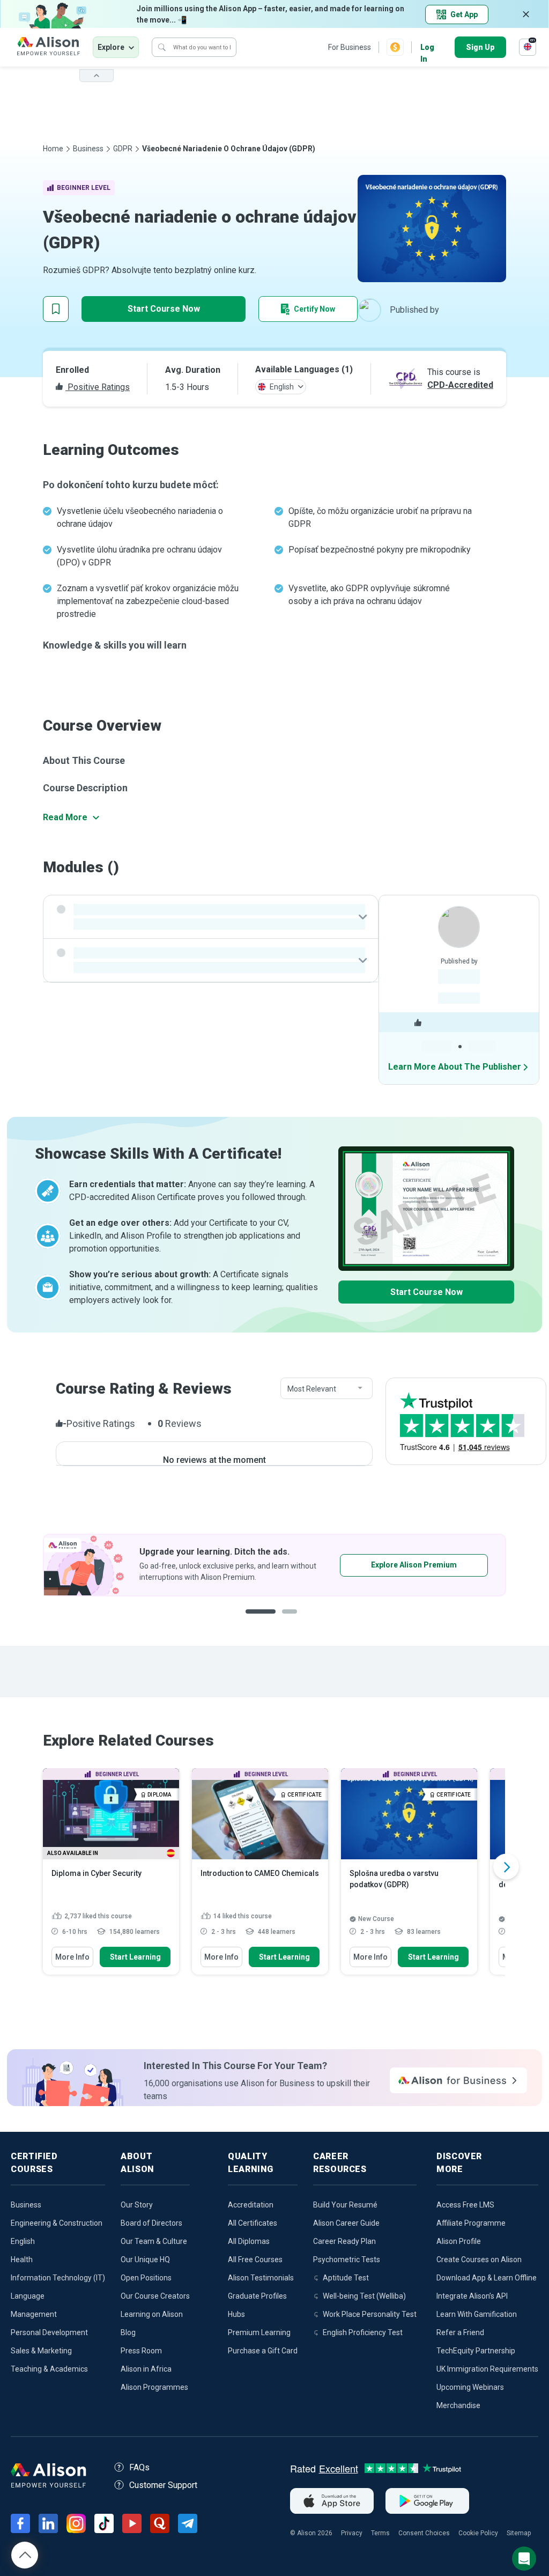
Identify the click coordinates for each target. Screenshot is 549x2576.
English (23, 2241)
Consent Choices (424, 2533)
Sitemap (519, 2533)
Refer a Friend (460, 2332)
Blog (128, 2332)
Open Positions (146, 2278)
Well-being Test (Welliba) (364, 2296)
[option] (274, 1565)
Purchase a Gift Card (263, 2351)
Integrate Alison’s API (472, 2296)
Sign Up (480, 47)
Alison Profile (459, 2241)
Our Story (137, 2205)
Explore (111, 47)
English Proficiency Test (363, 2332)
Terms (380, 2533)
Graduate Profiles (257, 2296)
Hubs (236, 2314)
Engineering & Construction (57, 2223)
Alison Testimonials (261, 2278)
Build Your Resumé (345, 2205)
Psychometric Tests (347, 2259)
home (53, 149)
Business (88, 149)
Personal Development (49, 2332)
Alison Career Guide (346, 2223)
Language (28, 2296)
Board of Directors (151, 2223)
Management (34, 2314)
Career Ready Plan (344, 2241)
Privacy (352, 2533)
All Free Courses (255, 2259)
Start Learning (135, 1957)
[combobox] (327, 1389)
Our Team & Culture (154, 2241)
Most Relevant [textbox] (312, 1389)
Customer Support (163, 2485)
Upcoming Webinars (470, 2387)
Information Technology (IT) (58, 2278)
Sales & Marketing (41, 2351)
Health (22, 2259)
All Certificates (253, 2223)
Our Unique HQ (145, 2259)
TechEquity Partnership (476, 2351)
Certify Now (314, 309)
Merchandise (458, 2405)
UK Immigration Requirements (487, 2369)
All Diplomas (249, 2241)
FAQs (139, 2467)
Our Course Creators (155, 2296)
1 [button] (261, 1620)
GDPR (123, 149)
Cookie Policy (478, 2533)
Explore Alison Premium (414, 1565)
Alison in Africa (146, 2369)
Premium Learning (259, 2332)
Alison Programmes (154, 2387)
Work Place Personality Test (370, 2314)
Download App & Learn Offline (487, 2278)
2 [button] (293, 1620)
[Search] (162, 47)
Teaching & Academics (49, 2369)
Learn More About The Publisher (455, 1067)
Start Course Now (164, 309)
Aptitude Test (346, 2278)
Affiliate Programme (471, 2223)
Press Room (141, 2351)
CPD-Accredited (460, 385)
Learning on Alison (152, 2314)
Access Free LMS (465, 2205)
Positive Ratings (98, 387)
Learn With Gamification (477, 2314)
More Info (72, 1957)
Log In (427, 48)
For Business (350, 47)
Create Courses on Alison (479, 2259)
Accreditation (251, 2205)
